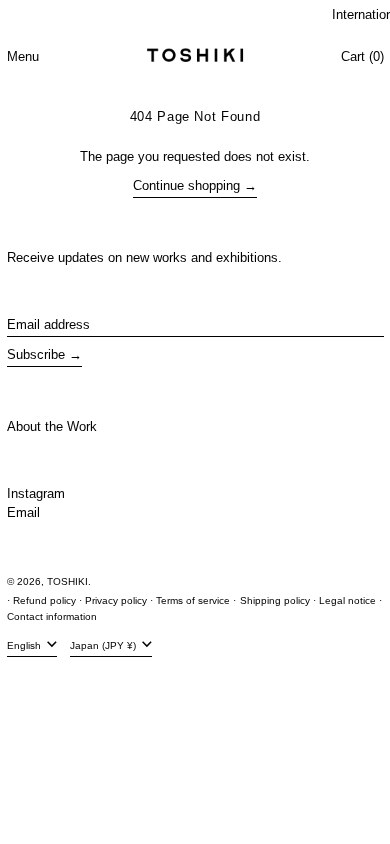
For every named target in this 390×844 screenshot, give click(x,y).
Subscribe (36, 354)
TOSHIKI (67, 581)
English (25, 645)
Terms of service (193, 600)
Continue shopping (186, 185)
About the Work (52, 426)
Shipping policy (275, 600)
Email (23, 512)
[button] (362, 57)
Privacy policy (116, 600)
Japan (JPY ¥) (104, 645)
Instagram (36, 493)
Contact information (52, 616)
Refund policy (44, 600)
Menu (23, 56)
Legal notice (347, 600)
